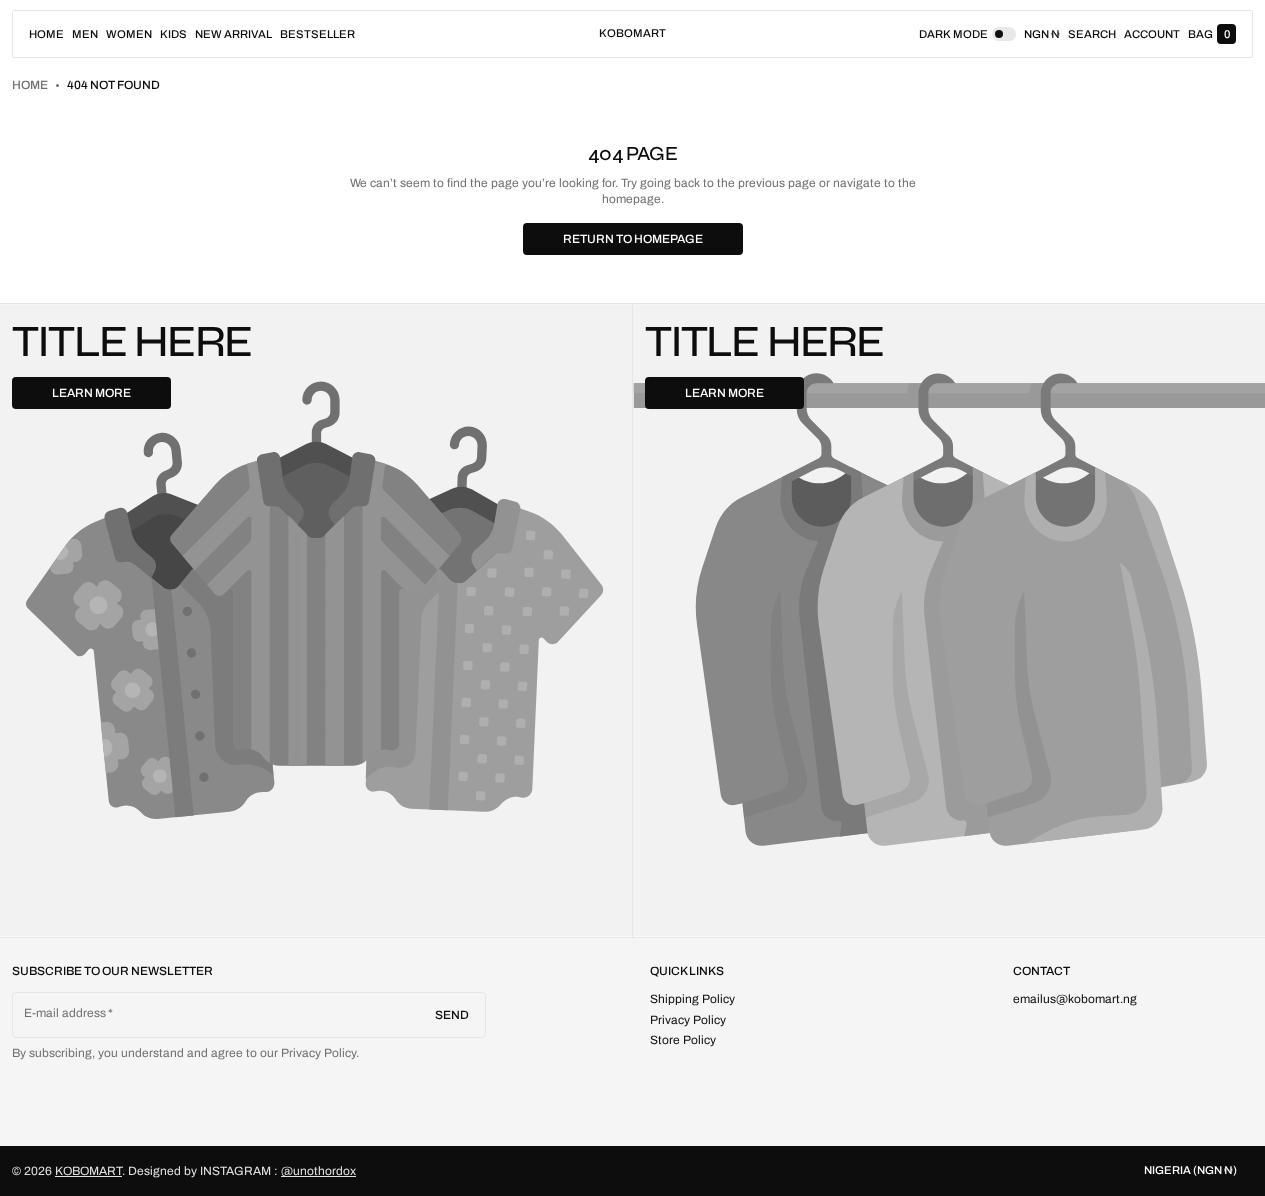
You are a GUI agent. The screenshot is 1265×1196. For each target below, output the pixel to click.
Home (30, 85)
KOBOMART (88, 1171)
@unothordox (318, 1171)
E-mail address (65, 1013)
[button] (1092, 34)
